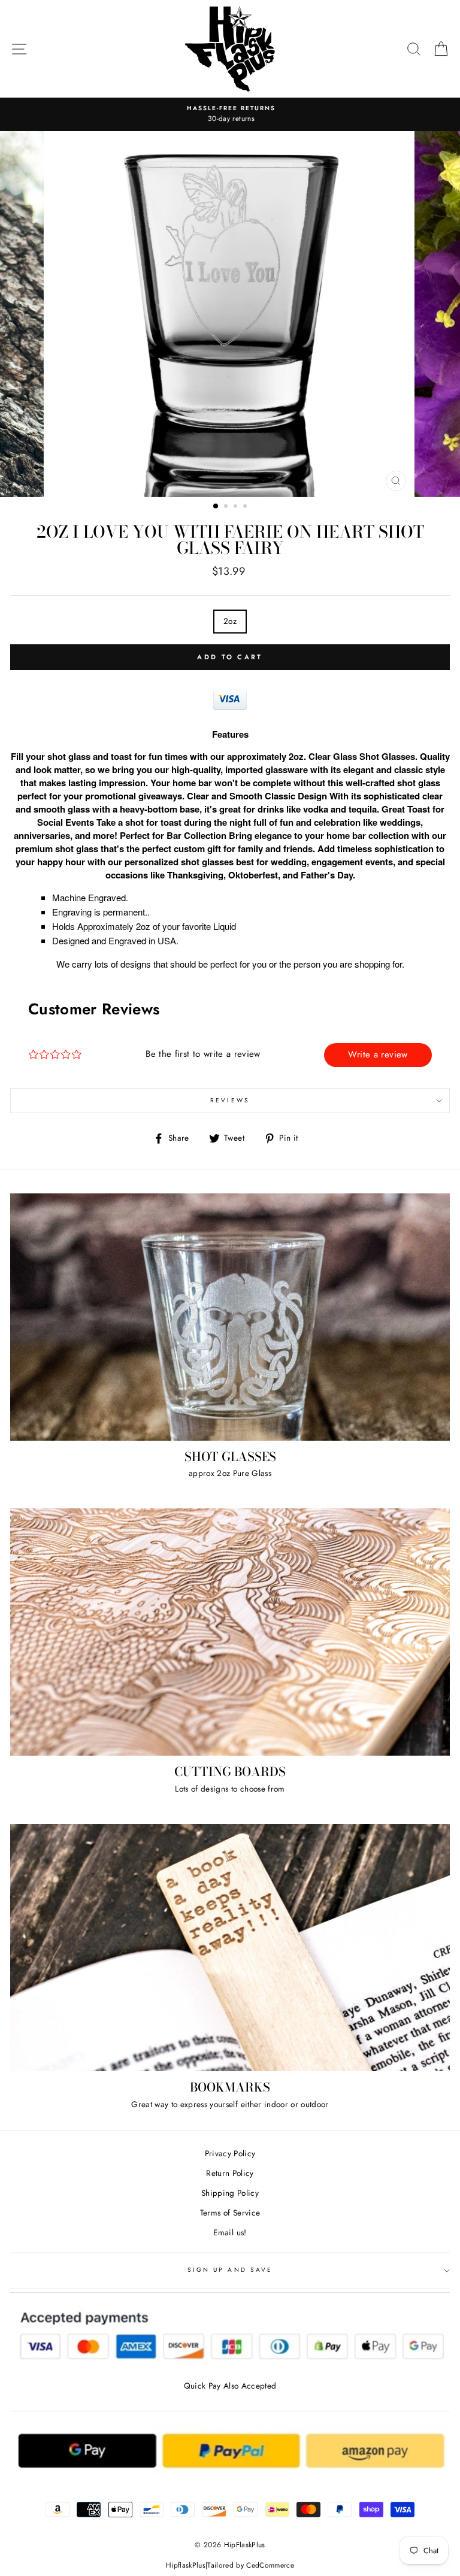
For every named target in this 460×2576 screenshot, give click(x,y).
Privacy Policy (230, 2153)
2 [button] (227, 507)
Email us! (230, 2232)
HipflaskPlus (186, 2565)
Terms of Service (230, 2213)
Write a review (378, 1054)
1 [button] (216, 507)
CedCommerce (270, 2565)
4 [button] (246, 507)
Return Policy (230, 2173)
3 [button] (237, 507)
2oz (230, 621)
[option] (230, 114)
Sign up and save (230, 2270)
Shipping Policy (230, 2193)
